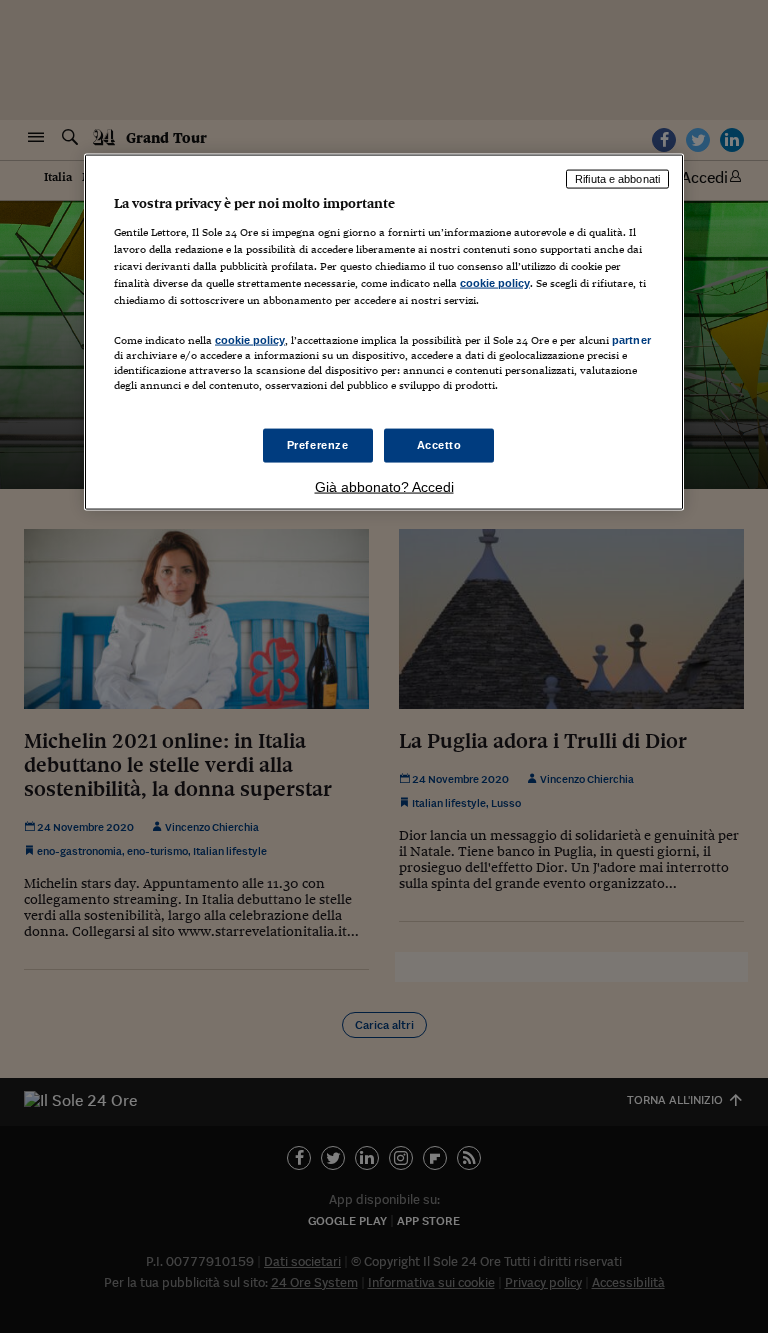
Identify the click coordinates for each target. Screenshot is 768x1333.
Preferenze (318, 445)
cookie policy (495, 282)
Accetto (439, 445)
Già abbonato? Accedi (384, 487)
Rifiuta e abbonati (617, 179)
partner (631, 339)
